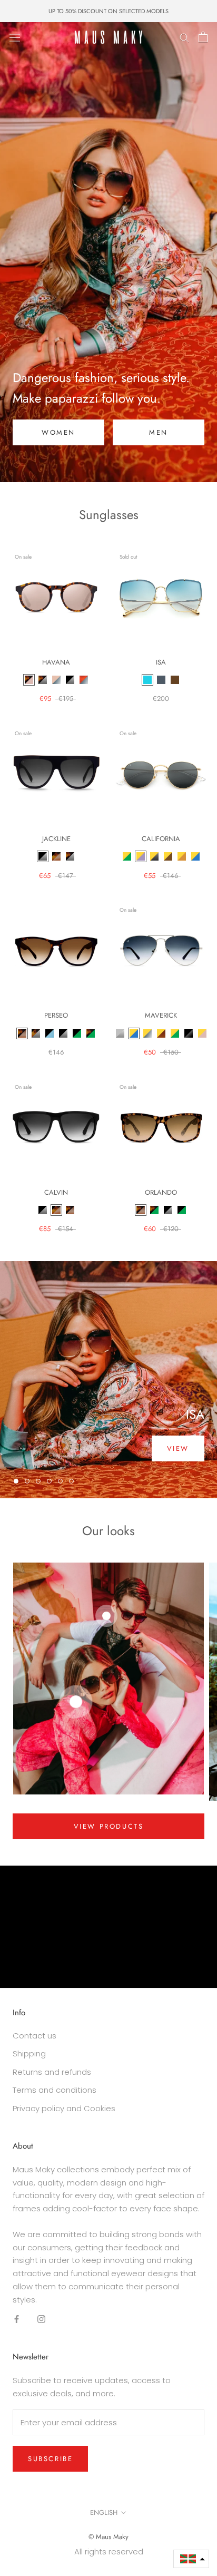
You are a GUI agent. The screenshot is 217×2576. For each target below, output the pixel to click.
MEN (159, 432)
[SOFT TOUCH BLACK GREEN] (182, 1210)
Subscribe (50, 2459)
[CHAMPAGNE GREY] (56, 680)
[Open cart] (203, 37)
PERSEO (56, 1015)
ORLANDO (161, 1192)
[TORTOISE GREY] (43, 680)
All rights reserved (109, 2551)
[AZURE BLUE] (147, 680)
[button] (191, 2559)
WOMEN (58, 432)
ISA (161, 662)
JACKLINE (56, 839)
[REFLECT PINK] (202, 1033)
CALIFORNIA (161, 839)
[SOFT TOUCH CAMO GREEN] (154, 1210)
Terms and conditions (55, 2090)
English (104, 2512)
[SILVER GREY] (120, 1033)
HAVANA (56, 662)
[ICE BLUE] (147, 1033)
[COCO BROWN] (175, 680)
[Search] (184, 37)
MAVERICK (161, 1015)
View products (109, 1826)
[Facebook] (17, 2319)
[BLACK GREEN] (77, 1033)
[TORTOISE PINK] (29, 680)
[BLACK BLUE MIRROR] (50, 1033)
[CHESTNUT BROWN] (161, 1033)
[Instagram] (41, 2319)
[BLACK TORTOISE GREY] (36, 1033)
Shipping (29, 2053)
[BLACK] (70, 680)
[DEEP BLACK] (189, 1033)
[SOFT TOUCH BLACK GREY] (168, 1210)
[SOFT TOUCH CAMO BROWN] (141, 1210)
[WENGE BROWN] (22, 1033)
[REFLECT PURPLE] (141, 856)
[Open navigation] (15, 37)
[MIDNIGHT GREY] (161, 680)
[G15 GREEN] (175, 1033)
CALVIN (56, 1192)
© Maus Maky (108, 2537)
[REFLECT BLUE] (195, 856)
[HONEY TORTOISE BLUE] (84, 680)
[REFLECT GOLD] (182, 856)
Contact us (34, 2036)
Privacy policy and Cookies (64, 2108)
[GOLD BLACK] (154, 856)
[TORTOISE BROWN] (70, 1210)
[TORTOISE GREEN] (91, 1033)
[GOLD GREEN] (127, 856)
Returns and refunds (52, 2072)
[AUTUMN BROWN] (168, 856)
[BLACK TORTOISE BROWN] (56, 856)
